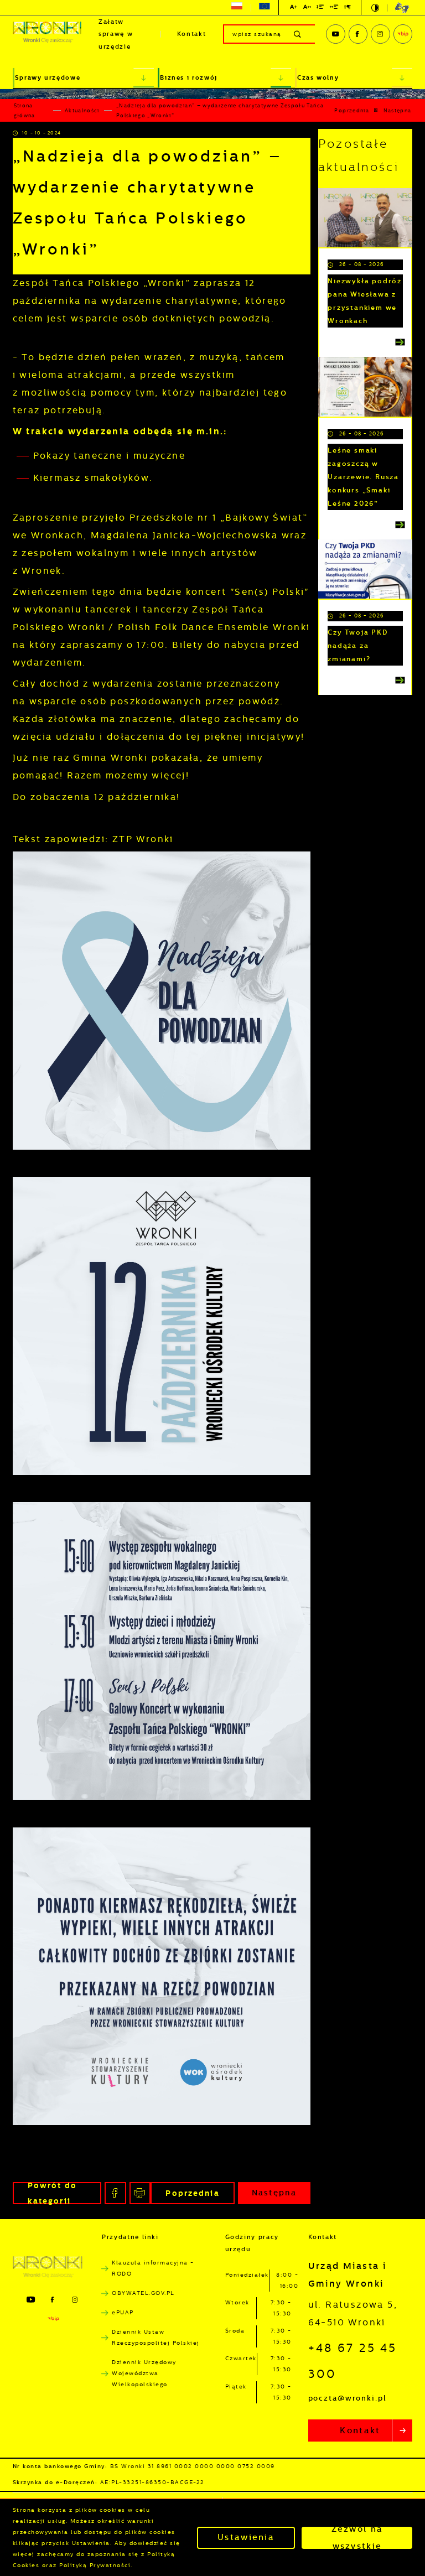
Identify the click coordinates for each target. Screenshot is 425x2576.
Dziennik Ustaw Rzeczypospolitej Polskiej (156, 2337)
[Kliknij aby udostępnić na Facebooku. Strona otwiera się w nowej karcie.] (115, 2193)
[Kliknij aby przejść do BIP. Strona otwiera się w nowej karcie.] (403, 34)
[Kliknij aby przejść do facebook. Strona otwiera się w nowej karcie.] (358, 34)
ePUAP (123, 2312)
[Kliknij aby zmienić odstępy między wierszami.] (320, 9)
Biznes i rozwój (189, 78)
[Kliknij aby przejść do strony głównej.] (47, 34)
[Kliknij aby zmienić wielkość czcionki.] (294, 9)
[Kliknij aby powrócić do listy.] (376, 110)
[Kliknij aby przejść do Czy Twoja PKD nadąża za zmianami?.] (365, 569)
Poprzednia (352, 111)
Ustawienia (246, 2537)
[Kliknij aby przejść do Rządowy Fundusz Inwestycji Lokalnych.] (237, 8)
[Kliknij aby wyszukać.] (298, 34)
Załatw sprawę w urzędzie (116, 34)
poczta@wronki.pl (348, 2398)
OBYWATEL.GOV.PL (143, 2293)
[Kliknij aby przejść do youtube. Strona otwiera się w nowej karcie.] (335, 34)
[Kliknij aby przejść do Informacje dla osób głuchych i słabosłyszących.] (398, 8)
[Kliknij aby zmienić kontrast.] (375, 8)
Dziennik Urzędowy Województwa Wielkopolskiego (144, 2373)
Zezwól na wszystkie (357, 2538)
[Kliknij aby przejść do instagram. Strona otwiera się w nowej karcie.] (380, 34)
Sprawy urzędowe (48, 78)
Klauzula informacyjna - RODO (153, 2268)
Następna (398, 111)
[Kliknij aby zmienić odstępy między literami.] (307, 9)
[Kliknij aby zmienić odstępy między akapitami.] (348, 9)
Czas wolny (318, 78)
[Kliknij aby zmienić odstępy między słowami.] (334, 9)
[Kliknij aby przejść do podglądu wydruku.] (140, 2193)
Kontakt (192, 34)
